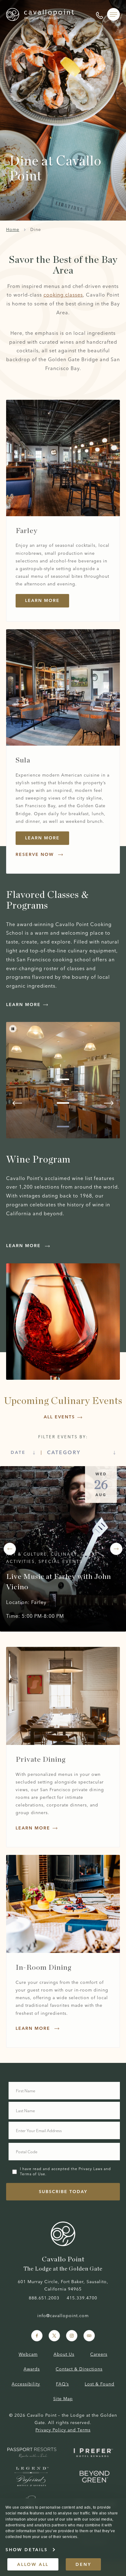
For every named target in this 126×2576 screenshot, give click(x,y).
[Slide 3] (63, 1127)
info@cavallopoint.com (63, 2316)
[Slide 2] (63, 1103)
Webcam (28, 2354)
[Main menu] (113, 14)
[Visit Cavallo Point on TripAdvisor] (89, 2336)
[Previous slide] (17, 1103)
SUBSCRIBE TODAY (63, 2192)
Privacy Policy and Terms (63, 2430)
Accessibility (26, 2384)
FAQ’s (62, 2384)
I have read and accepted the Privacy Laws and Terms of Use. (65, 2171)
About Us (64, 2354)
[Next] (116, 1549)
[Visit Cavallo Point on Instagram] (72, 2336)
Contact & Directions (79, 2369)
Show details (27, 2550)
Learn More (42, 838)
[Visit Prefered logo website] (94, 2453)
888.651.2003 (44, 2298)
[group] (63, 751)
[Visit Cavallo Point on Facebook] (37, 2336)
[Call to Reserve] (99, 14)
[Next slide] (109, 1103)
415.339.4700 (82, 2298)
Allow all (33, 2564)
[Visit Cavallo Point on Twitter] (54, 2336)
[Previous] (10, 1549)
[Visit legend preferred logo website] (32, 2477)
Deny (83, 2564)
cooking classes (63, 295)
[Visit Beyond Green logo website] (94, 2477)
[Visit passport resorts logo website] (32, 2453)
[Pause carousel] (13, 1029)
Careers (99, 2354)
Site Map (63, 2399)
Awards (32, 2369)
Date (18, 1452)
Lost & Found (100, 2384)
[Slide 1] (63, 1079)
